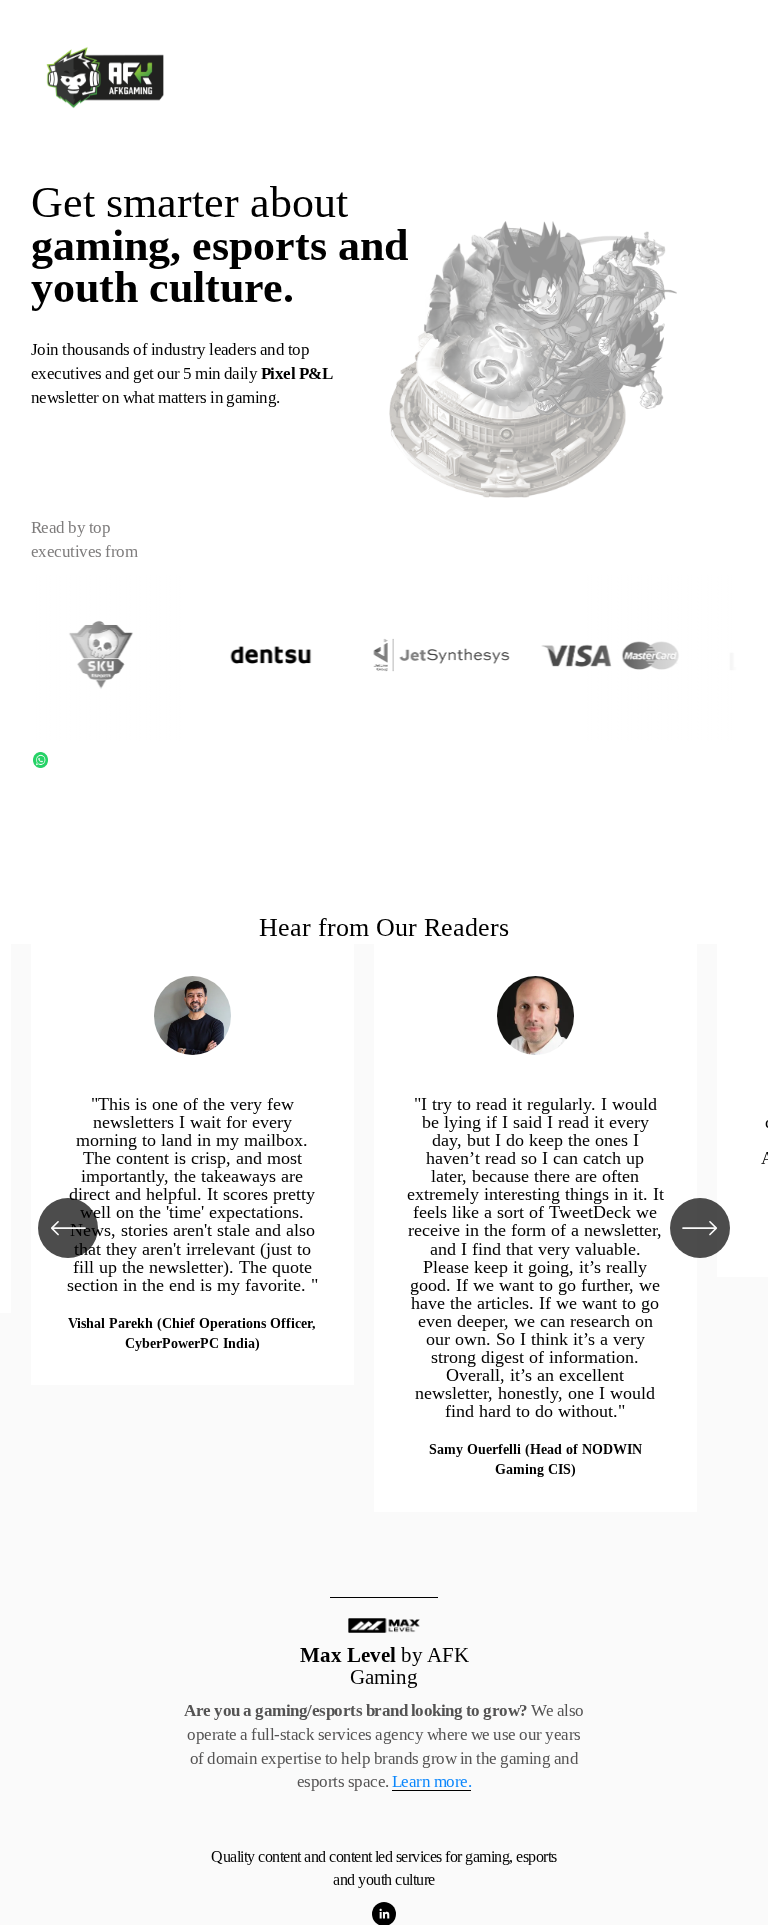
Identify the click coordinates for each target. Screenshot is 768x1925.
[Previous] (68, 1228)
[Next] (700, 1228)
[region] (384, 1228)
